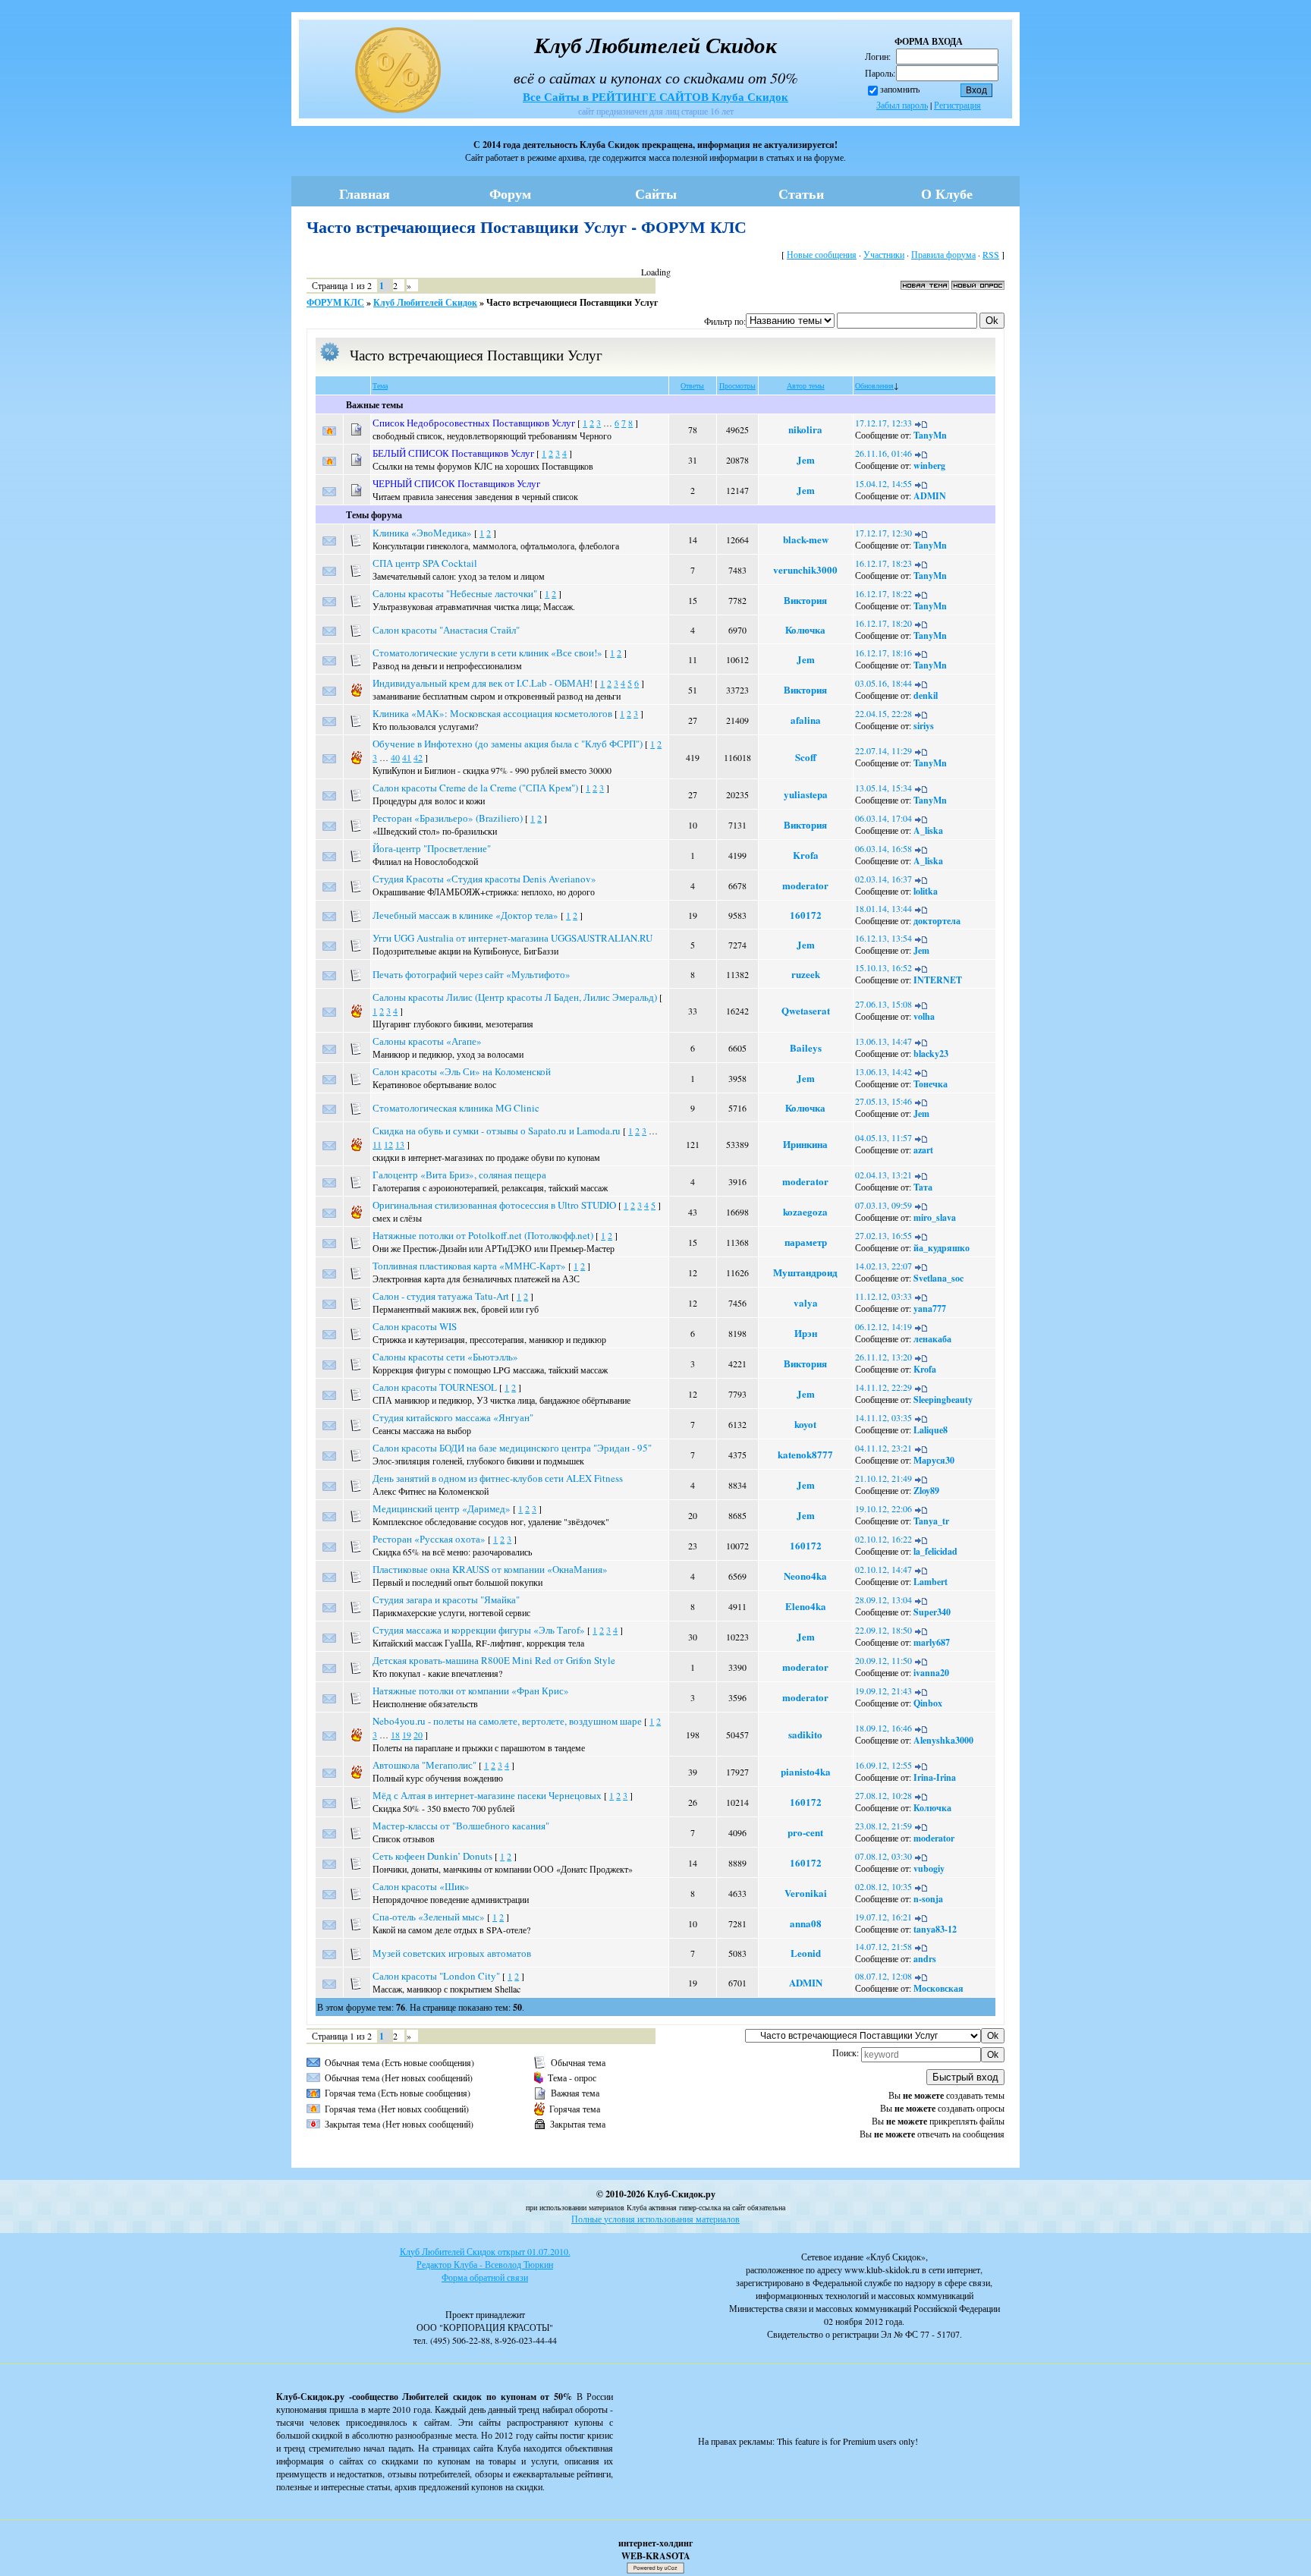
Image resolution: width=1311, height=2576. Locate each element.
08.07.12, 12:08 (883, 1976)
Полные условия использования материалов (655, 2219)
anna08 (806, 1923)
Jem (806, 459)
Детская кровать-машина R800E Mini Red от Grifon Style (494, 1660)
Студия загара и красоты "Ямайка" (446, 1599)
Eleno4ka (806, 1606)
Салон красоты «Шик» (421, 1886)
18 (395, 1735)
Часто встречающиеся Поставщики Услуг (572, 302)
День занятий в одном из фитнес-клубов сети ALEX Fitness (498, 1478)
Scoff (806, 757)
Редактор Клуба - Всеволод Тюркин (485, 2264)
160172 (806, 915)
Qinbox (928, 1703)
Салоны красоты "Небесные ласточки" (455, 593)
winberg (929, 466)
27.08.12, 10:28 (883, 1795)
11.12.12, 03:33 (883, 1296)
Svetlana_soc (938, 1278)
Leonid (806, 1953)
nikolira (805, 429)
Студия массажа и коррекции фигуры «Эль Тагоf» (479, 1630)
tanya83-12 (935, 1929)
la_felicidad (935, 1551)
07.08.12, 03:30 (883, 1856)
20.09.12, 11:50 (883, 1660)
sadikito (805, 1734)
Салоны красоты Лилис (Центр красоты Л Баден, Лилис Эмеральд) (515, 997)
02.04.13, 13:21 (883, 1175)
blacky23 (931, 1054)
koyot (805, 1424)
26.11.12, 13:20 (883, 1357)
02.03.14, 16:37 (883, 879)
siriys (924, 726)
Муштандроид (805, 1272)
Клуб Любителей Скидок (425, 302)
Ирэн (806, 1333)
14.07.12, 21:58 (883, 1946)
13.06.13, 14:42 (883, 1071)
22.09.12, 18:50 (883, 1630)
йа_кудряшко (942, 1248)
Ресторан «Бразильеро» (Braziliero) (448, 818)
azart (923, 1150)
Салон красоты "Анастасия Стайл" (446, 630)
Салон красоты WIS (415, 1326)
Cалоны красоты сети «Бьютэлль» (445, 1357)
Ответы (692, 385)
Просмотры (737, 385)
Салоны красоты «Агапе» (427, 1041)
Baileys (806, 1047)
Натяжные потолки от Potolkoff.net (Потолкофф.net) (483, 1235)
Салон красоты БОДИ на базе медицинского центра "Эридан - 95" (512, 1448)
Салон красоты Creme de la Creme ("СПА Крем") (475, 788)
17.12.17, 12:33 (883, 423)
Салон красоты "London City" (436, 1976)
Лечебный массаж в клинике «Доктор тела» (465, 915)
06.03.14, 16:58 (883, 848)
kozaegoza (805, 1211)
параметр (806, 1242)
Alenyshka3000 (943, 1740)
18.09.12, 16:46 (883, 1728)
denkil (926, 695)
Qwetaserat (806, 1010)
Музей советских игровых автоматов (452, 1953)
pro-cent (805, 1832)
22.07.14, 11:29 (883, 750)
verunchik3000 (805, 569)
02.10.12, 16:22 (883, 1539)
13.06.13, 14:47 (883, 1041)
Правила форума (943, 254)
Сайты (656, 193)
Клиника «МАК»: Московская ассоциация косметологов (492, 713)
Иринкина (805, 1144)
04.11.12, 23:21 (883, 1448)
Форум (510, 193)
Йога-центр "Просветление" (432, 848)
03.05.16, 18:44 (883, 683)
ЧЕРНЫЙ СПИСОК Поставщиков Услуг (456, 483)
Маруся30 (934, 1460)
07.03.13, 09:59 (883, 1205)
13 (400, 1144)
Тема (380, 385)
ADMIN (930, 496)
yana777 (930, 1308)
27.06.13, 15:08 (883, 1004)
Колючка (805, 629)
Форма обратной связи (485, 2277)
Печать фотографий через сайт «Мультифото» (472, 974)
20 (418, 1735)
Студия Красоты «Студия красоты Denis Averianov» (484, 879)
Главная (365, 193)
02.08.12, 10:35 (883, 1886)
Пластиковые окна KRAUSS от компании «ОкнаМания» (490, 1569)
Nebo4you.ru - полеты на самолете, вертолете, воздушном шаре (507, 1721)
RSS (991, 254)
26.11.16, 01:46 (883, 453)
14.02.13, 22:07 (883, 1266)
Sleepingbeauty (943, 1400)
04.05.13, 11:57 (883, 1137)
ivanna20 (931, 1673)
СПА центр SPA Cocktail (425, 563)
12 (388, 1144)
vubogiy (929, 1868)
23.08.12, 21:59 (883, 1826)
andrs (925, 1959)
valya (806, 1302)
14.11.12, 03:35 (883, 1417)
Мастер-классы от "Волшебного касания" (461, 1826)
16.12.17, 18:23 (883, 563)
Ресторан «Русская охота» (429, 1539)
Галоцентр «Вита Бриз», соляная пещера (459, 1175)
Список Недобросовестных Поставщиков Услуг (474, 423)
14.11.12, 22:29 (883, 1387)
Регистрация (957, 105)
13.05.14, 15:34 (883, 788)
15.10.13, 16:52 (883, 967)
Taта (923, 1187)
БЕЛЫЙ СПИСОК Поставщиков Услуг (453, 453)
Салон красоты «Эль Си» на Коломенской (462, 1071)
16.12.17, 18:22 (883, 593)
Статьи (801, 193)
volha (924, 1016)
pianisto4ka (806, 1771)
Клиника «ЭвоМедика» (422, 533)
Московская (938, 1988)
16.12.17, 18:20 (883, 623)
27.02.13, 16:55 (883, 1235)
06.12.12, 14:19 (883, 1326)
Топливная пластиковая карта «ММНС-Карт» (469, 1266)
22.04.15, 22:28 (883, 713)
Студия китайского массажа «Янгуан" (453, 1417)
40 (395, 757)
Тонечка (931, 1084)
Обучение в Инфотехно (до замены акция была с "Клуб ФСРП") (508, 744)
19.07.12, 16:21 (883, 1917)
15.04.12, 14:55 (883, 483)
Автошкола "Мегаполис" (424, 1765)
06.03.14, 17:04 (883, 818)
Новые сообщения (822, 254)
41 (407, 757)
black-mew (806, 539)
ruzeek (806, 974)
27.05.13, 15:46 (883, 1101)
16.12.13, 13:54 (883, 938)
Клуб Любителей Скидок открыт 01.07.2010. (485, 2251)
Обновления (874, 385)
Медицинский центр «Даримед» (442, 1508)
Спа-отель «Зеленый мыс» (429, 1917)
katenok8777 (805, 1454)
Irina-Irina (935, 1777)
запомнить (900, 89)
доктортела (937, 921)
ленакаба (932, 1339)
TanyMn (930, 435)
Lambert (931, 1582)
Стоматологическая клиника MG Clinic (456, 1108)
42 (418, 757)
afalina (806, 720)
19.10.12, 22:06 (883, 1508)
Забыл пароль (902, 105)
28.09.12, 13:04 (883, 1599)
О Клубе (947, 193)
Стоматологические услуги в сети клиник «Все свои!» (487, 653)
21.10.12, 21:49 (883, 1478)
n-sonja (928, 1899)
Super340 (932, 1612)
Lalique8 (931, 1430)
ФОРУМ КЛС (335, 302)
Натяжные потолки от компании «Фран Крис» (471, 1691)
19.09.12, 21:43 (883, 1691)
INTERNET (938, 980)
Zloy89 (926, 1491)
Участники (884, 254)
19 (407, 1735)
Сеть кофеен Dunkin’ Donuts (432, 1856)
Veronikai (806, 1893)
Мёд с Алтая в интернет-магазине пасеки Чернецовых (487, 1795)
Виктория (805, 600)
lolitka (926, 891)
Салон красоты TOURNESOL (435, 1387)
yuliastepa (806, 794)
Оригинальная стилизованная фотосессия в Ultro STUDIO (494, 1205)
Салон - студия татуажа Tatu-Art (441, 1296)
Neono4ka (805, 1576)
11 (377, 1144)
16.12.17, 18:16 (883, 653)
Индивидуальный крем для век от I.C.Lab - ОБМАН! (483, 683)
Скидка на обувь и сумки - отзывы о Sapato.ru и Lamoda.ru (497, 1131)
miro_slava (935, 1217)
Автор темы (806, 385)
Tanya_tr (931, 1521)
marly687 (932, 1642)
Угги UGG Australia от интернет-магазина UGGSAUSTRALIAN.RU (512, 938)
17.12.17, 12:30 (883, 533)
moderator (805, 885)
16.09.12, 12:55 (883, 1765)
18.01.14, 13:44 (883, 908)
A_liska (928, 830)
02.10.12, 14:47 (883, 1569)
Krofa (806, 855)
